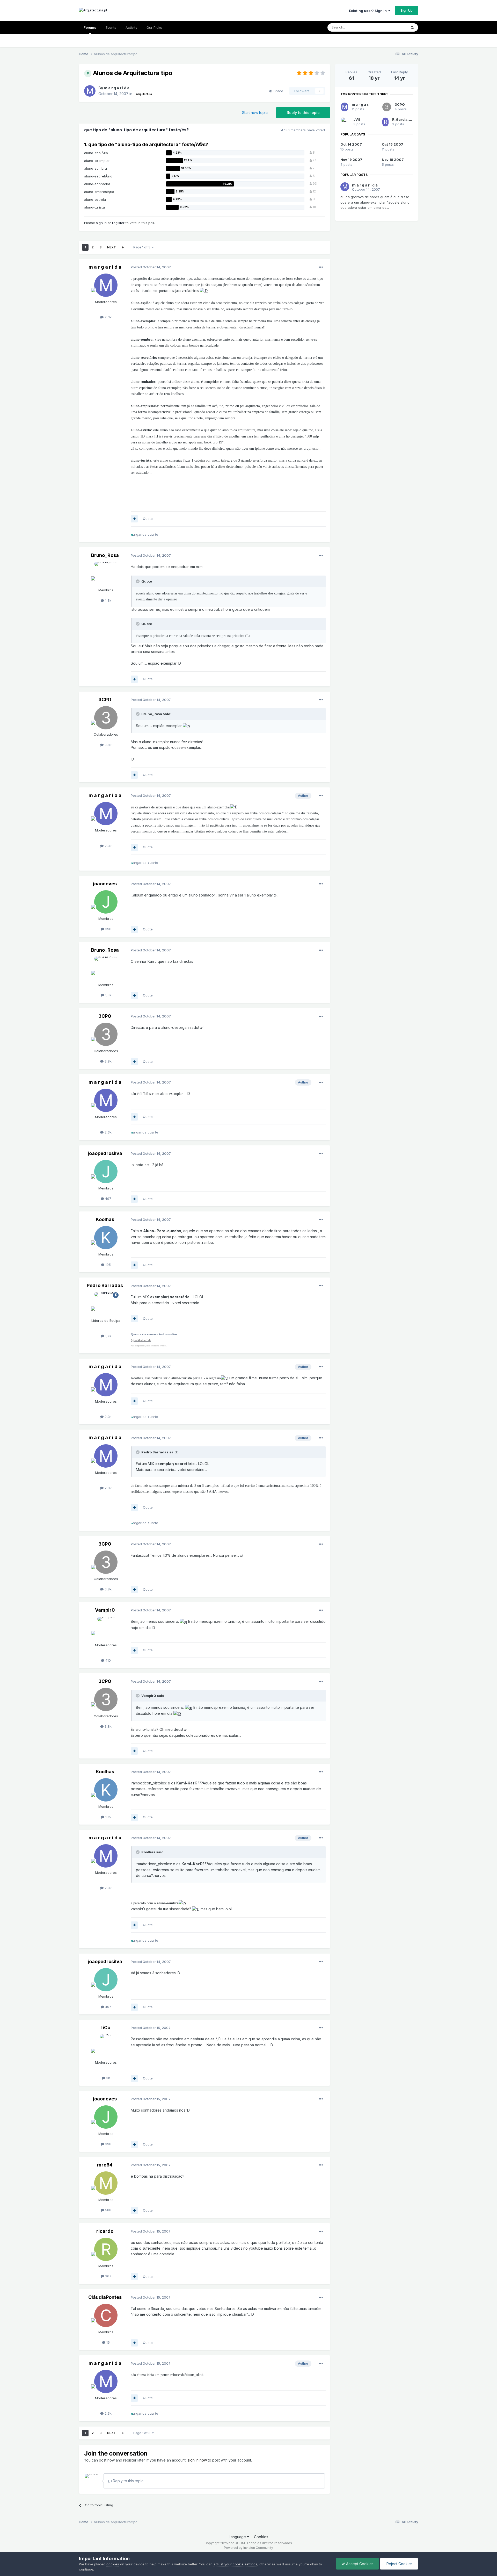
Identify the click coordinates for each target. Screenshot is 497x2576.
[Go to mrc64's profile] (106, 2183)
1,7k (108, 1336)
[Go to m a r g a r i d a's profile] (90, 91)
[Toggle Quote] (138, 581)
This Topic (392, 27)
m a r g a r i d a (117, 88)
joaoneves (105, 884)
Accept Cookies (359, 2564)
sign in (101, 223)
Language (238, 2537)
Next (112, 247)
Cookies (261, 2537)
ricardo (105, 2231)
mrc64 (105, 2165)
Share (277, 91)
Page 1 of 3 (143, 247)
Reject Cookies (399, 2564)
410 (108, 1660)
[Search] (412, 27)
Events (111, 27)
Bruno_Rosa (105, 555)
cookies (113, 2564)
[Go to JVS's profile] (345, 122)
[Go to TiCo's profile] (106, 2046)
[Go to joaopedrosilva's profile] (106, 1172)
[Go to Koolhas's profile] (106, 1238)
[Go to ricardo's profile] (106, 2249)
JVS (357, 119)
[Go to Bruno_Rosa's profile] (106, 573)
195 (108, 1265)
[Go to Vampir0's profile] (106, 1628)
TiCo (105, 2028)
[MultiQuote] (134, 519)
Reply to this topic (303, 113)
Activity (131, 27)
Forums (90, 27)
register (118, 223)
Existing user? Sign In (369, 11)
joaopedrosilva (105, 1153)
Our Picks (154, 27)
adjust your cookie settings (235, 2564)
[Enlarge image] (204, 291)
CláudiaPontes (105, 2297)
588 (108, 2210)
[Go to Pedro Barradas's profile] (106, 1304)
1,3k (108, 600)
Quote (148, 519)
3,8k (108, 745)
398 (108, 929)
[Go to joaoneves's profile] (106, 902)
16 (108, 2342)
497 (108, 1199)
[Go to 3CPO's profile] (106, 718)
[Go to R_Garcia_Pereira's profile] (385, 122)
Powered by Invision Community (248, 2548)
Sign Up (407, 10)
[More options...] (321, 267)
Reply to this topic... (129, 2481)
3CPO (105, 699)
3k (108, 2078)
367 (108, 2276)
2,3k (108, 317)
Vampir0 (105, 1610)
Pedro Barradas (105, 1285)
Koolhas (105, 1219)
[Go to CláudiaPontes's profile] (106, 2315)
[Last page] (123, 247)
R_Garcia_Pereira (407, 119)
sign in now (197, 2460)
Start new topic (255, 113)
